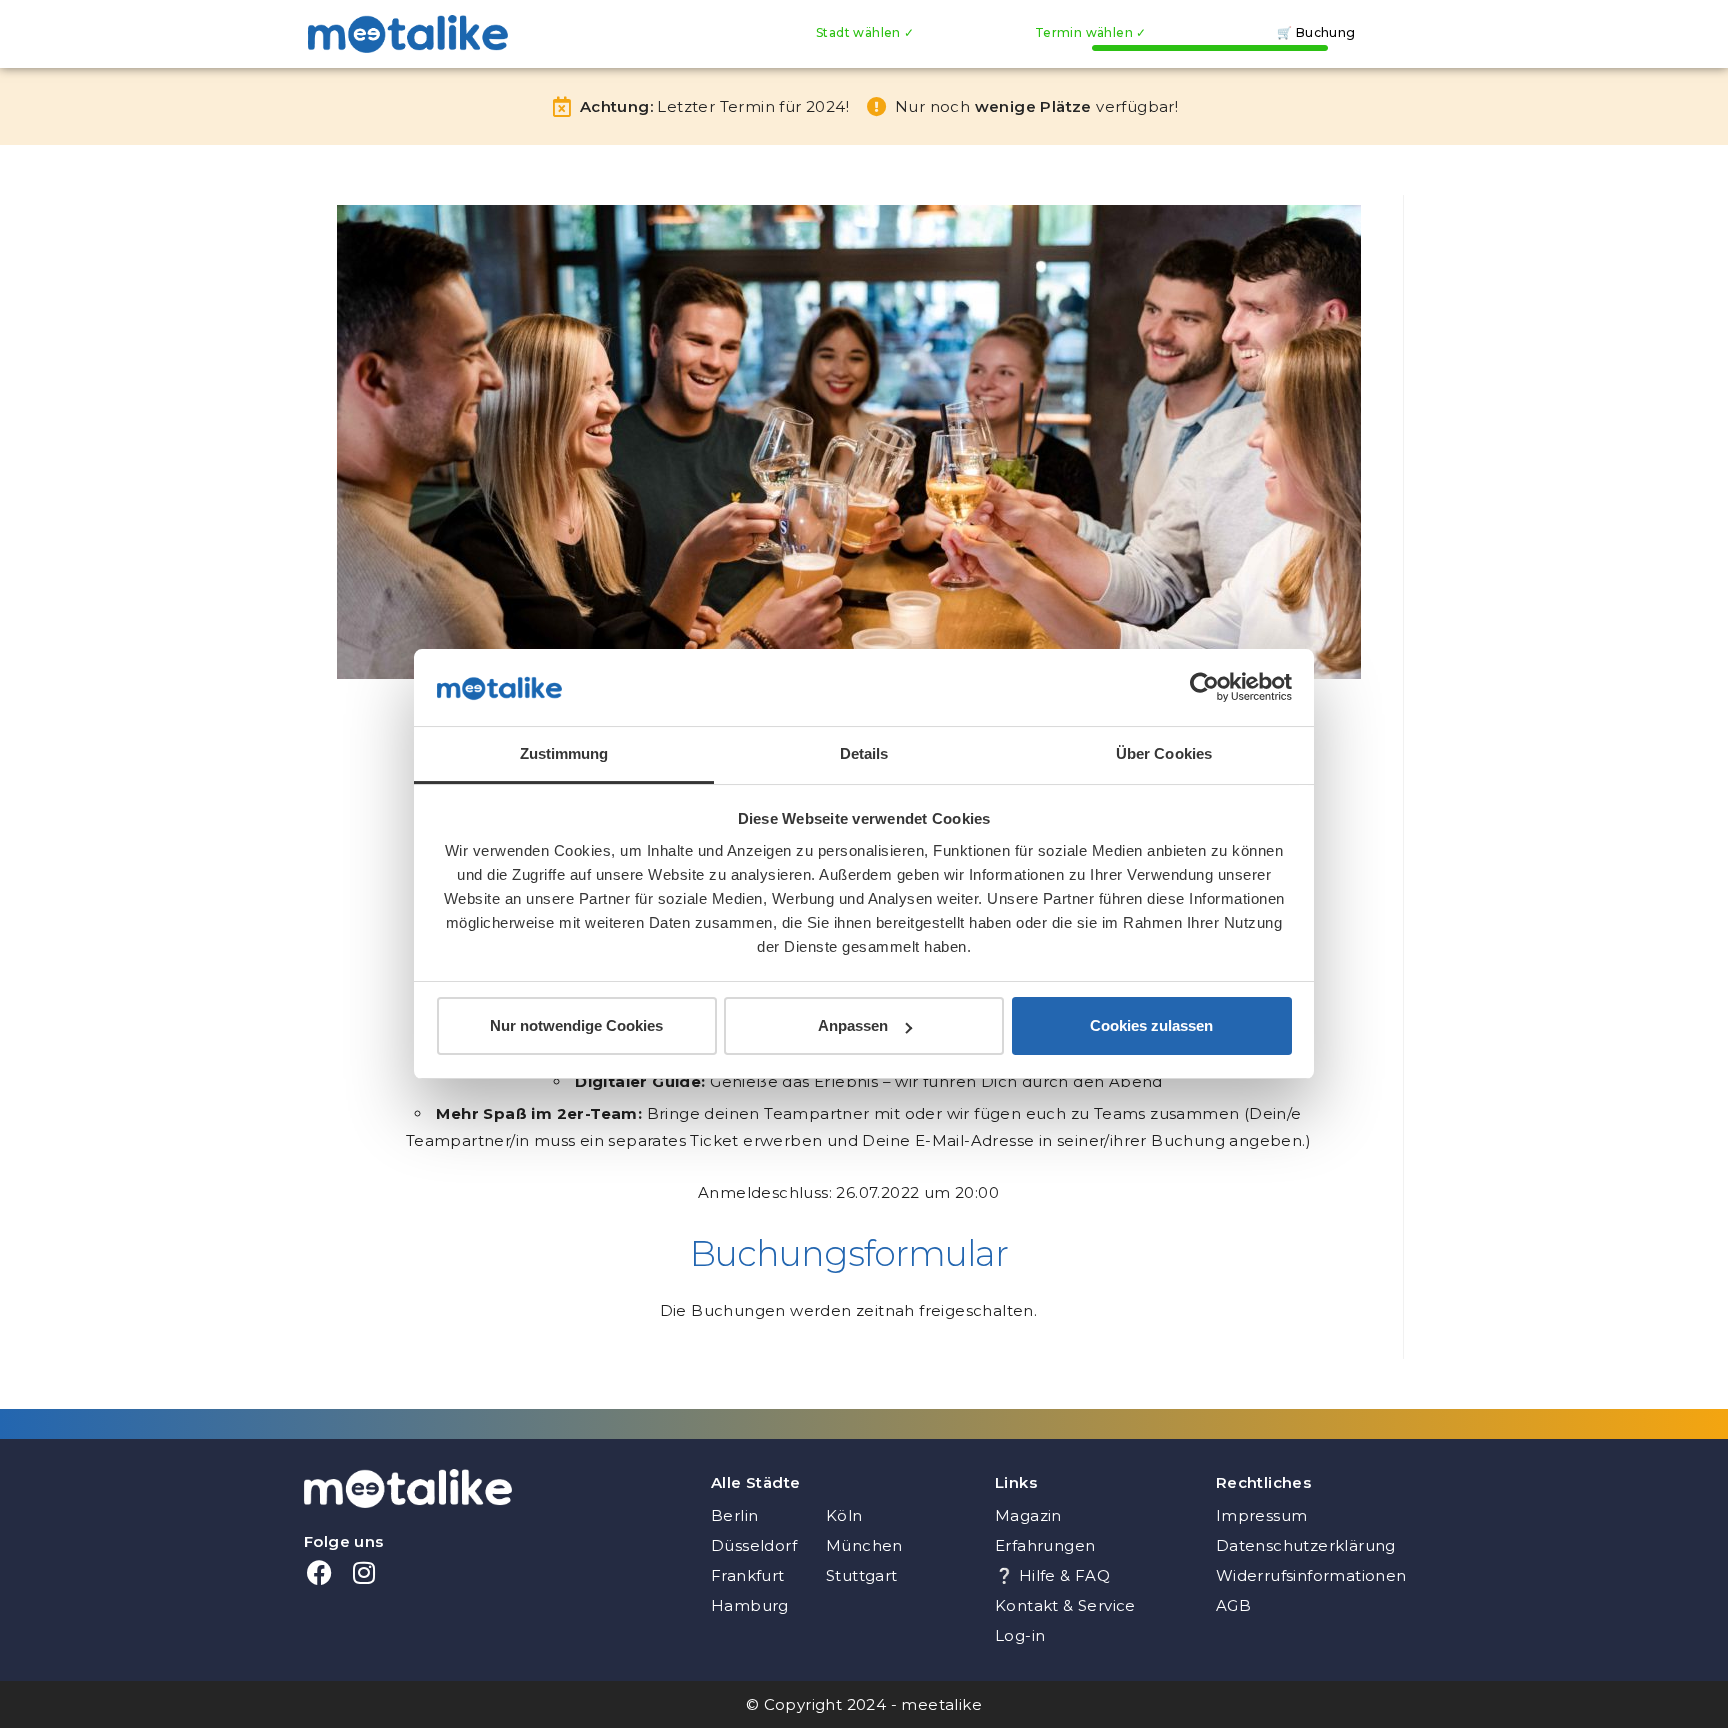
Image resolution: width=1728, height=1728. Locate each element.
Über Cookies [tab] (1164, 753)
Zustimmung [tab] (564, 753)
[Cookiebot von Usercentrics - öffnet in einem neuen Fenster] (1204, 687)
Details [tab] (864, 753)
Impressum (1262, 1515)
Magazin (1028, 1515)
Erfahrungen (1045, 1545)
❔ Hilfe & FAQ (1052, 1575)
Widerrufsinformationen (1311, 1575)
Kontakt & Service (1065, 1605)
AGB (1233, 1605)
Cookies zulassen (1151, 1025)
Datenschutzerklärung (1306, 1545)
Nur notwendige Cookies (576, 1025)
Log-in (1020, 1635)
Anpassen (853, 1025)
